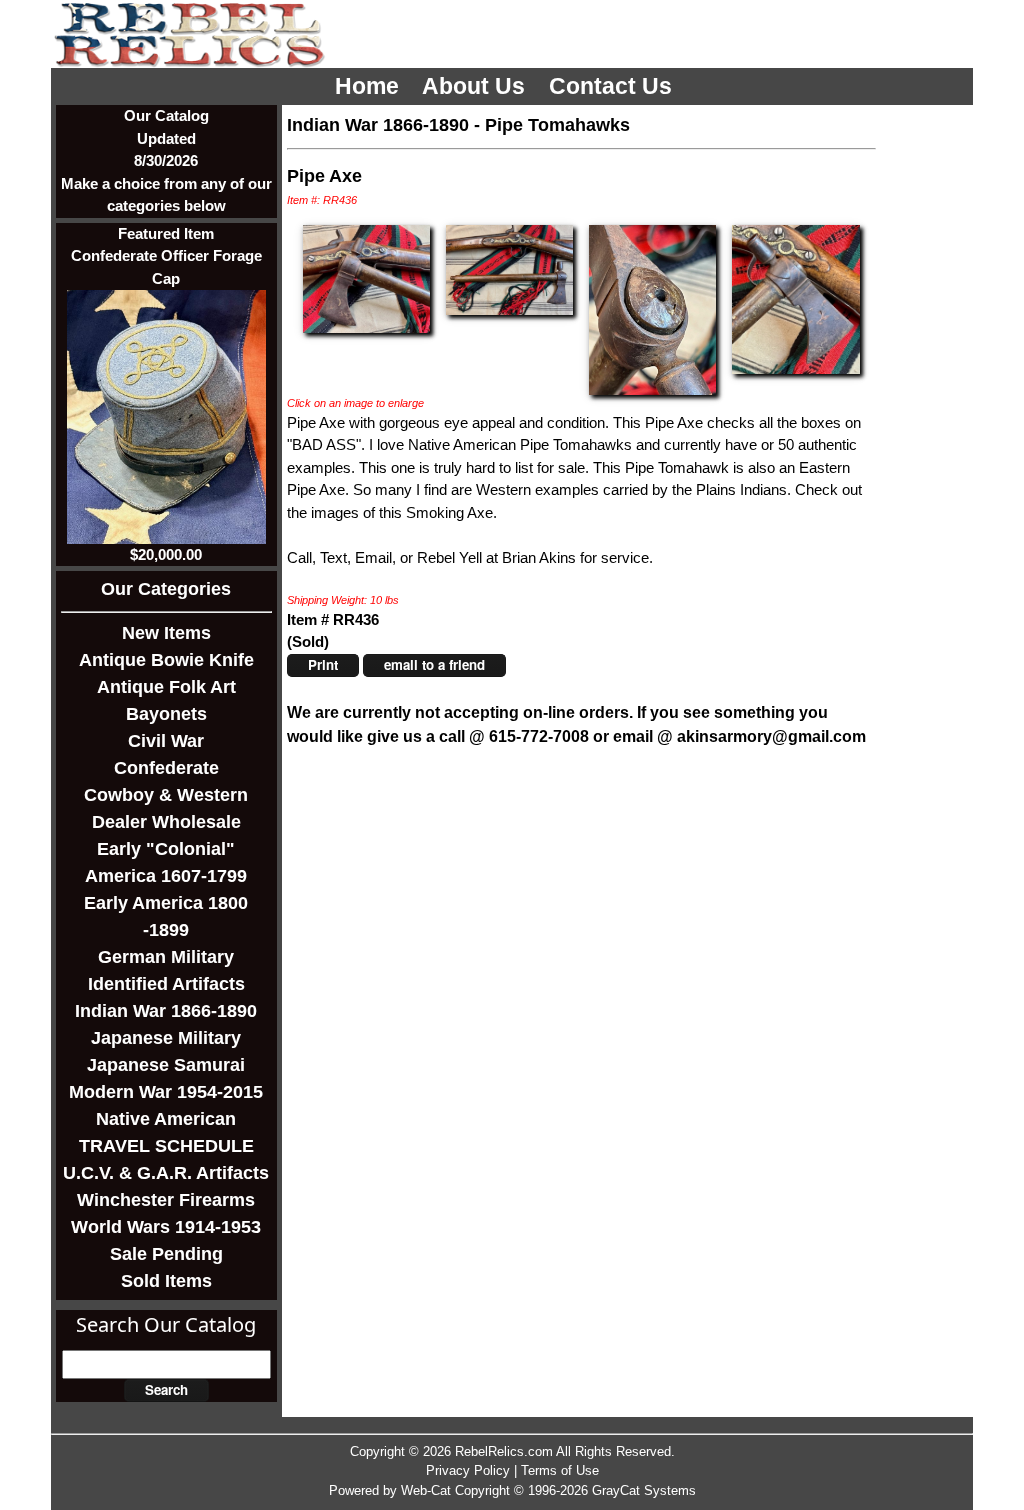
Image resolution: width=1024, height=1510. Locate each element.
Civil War (166, 741)
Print (323, 664)
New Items (166, 633)
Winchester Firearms (166, 1200)
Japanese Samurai (166, 1065)
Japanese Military (166, 1038)
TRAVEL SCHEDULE (166, 1146)
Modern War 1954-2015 (166, 1092)
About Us (476, 86)
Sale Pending (166, 1254)
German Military (166, 957)
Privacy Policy (468, 1470)
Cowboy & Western (166, 795)
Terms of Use (560, 1470)
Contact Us (613, 86)
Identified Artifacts (166, 984)
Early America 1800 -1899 (166, 916)
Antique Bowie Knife (166, 660)
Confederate (166, 768)
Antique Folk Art (166, 687)
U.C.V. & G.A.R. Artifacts (166, 1173)
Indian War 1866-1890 (166, 1011)
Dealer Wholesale (166, 822)
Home (370, 86)
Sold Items (166, 1281)
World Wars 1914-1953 (166, 1227)
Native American (166, 1119)
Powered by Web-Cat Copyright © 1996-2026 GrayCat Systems (512, 1490)
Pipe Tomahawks (557, 125)
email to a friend (434, 664)
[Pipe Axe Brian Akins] (366, 277)
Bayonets (166, 714)
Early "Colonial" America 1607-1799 (166, 862)
